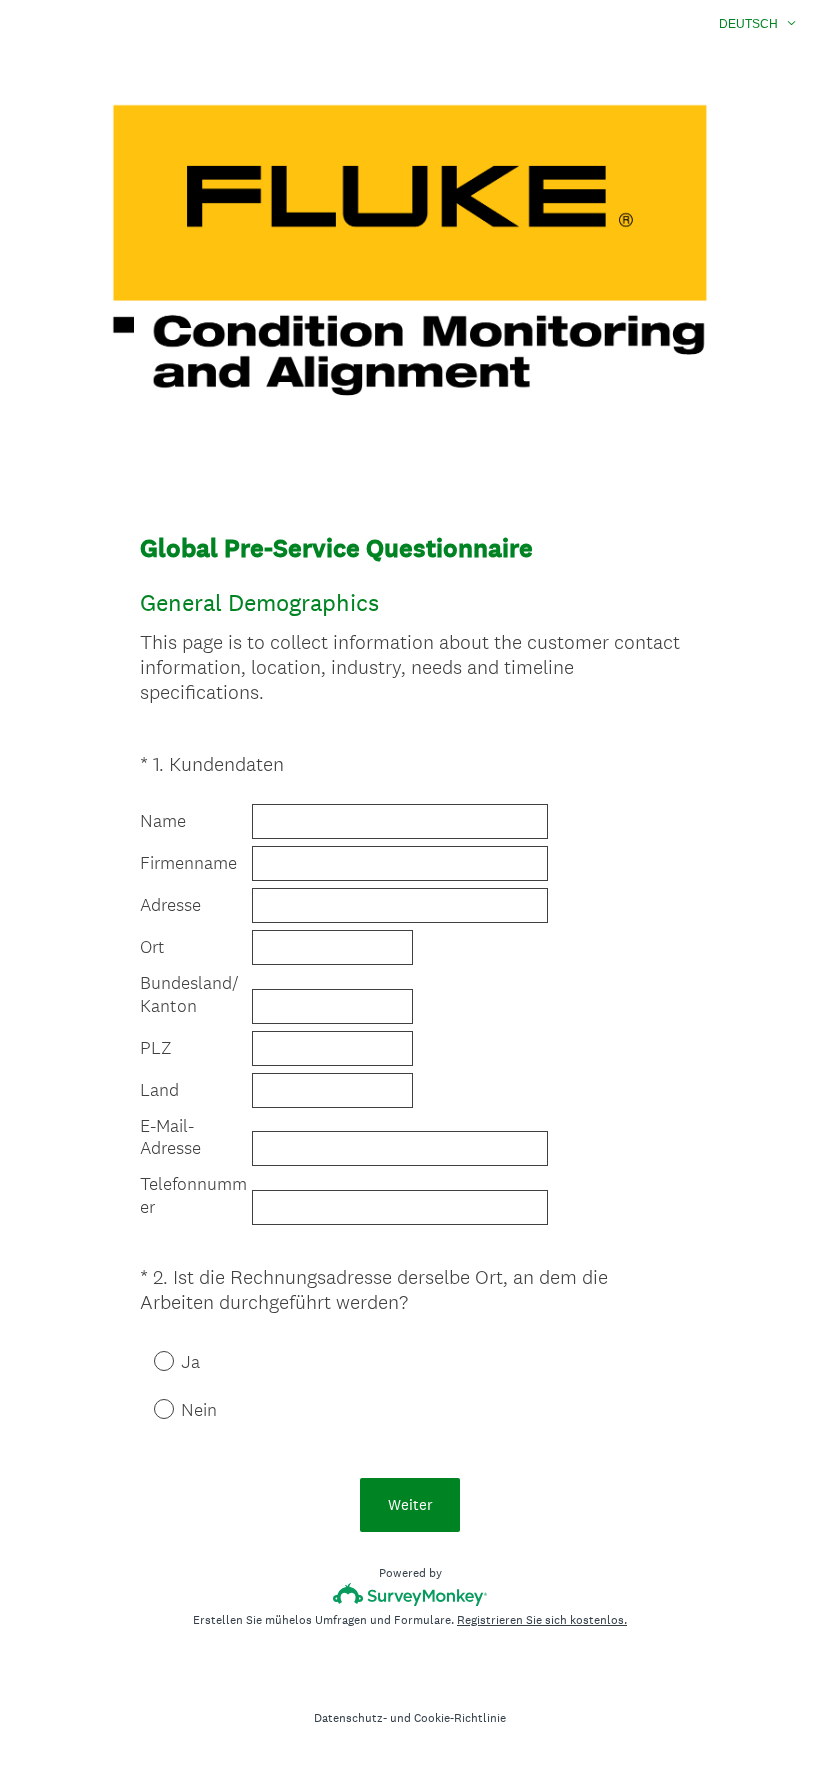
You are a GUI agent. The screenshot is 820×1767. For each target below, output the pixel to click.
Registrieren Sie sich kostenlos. (542, 1620)
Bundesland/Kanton (189, 994)
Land (159, 1090)
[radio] (150, 1360)
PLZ (156, 1048)
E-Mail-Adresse (170, 1137)
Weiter (410, 1504)
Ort (152, 947)
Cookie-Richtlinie (460, 1718)
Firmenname (188, 863)
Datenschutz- (350, 1718)
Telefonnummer (193, 1195)
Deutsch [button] (748, 24)
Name (163, 821)
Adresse (170, 905)
